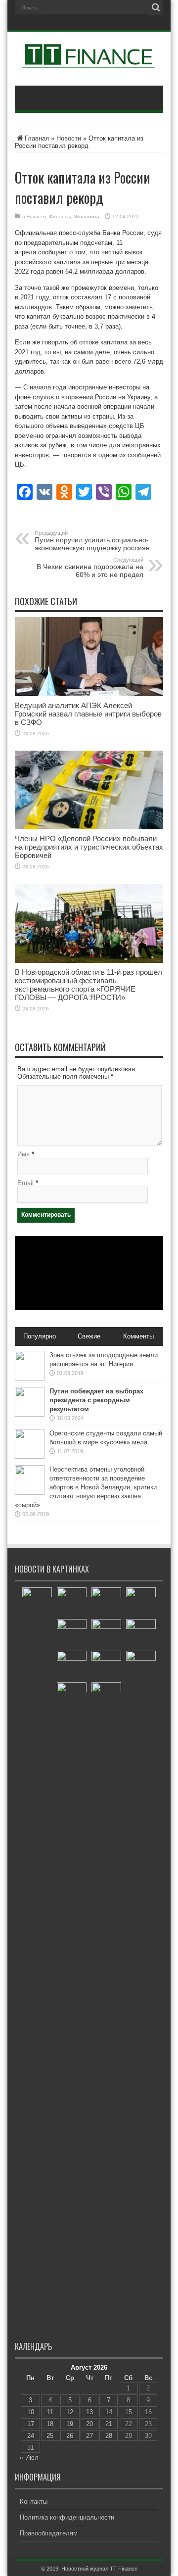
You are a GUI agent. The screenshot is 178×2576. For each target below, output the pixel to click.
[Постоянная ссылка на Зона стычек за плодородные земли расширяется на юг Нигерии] (30, 1378)
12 (70, 2412)
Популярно (40, 1336)
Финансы (60, 216)
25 (50, 2436)
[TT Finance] (89, 61)
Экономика (87, 216)
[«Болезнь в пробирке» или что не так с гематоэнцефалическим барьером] (141, 1602)
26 (70, 2436)
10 (31, 2412)
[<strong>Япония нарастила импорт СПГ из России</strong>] (106, 1697)
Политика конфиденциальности (67, 2517)
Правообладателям (49, 2533)
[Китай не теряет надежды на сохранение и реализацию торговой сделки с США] (72, 1666)
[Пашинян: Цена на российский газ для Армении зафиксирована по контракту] (106, 1602)
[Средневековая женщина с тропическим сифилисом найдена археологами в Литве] (106, 1634)
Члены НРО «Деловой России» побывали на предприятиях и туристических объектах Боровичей (89, 847)
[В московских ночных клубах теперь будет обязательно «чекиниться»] (106, 1666)
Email (25, 1183)
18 (50, 2424)
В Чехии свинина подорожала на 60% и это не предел (90, 568)
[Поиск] (156, 7)
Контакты (34, 2502)
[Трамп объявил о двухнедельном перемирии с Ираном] (141, 1666)
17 (31, 2424)
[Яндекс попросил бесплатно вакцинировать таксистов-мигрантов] (141, 1634)
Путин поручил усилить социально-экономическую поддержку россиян (92, 541)
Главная (37, 138)
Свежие (89, 1336)
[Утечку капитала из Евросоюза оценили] (72, 1634)
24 (31, 2436)
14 (109, 2412)
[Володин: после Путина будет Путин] (72, 1697)
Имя (23, 1154)
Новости (69, 138)
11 (50, 2412)
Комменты (138, 1336)
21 (109, 2424)
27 (89, 2436)
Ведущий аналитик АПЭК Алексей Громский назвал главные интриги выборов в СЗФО (88, 714)
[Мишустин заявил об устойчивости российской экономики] (37, 1958)
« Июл (29, 2457)
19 (70, 2424)
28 (109, 2436)
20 (89, 2424)
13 (89, 2412)
